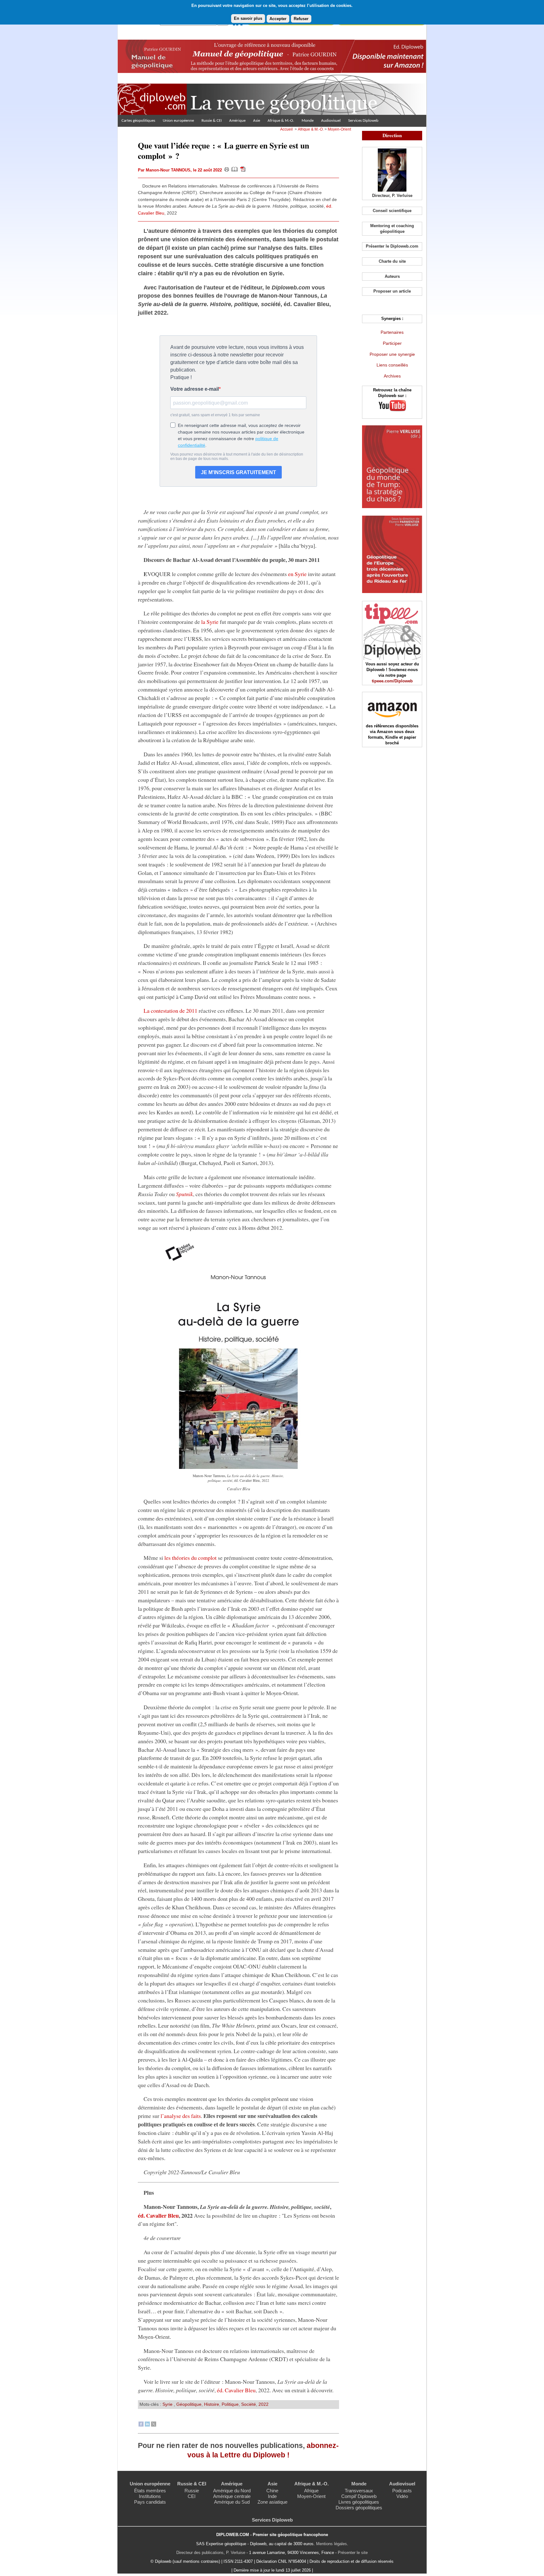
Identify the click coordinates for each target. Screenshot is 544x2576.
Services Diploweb (363, 121)
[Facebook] (141, 2425)
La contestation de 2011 (170, 1011)
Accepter (278, 19)
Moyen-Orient (339, 129)
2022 (263, 2404)
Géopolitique (189, 2404)
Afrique (311, 2491)
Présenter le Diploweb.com (392, 246)
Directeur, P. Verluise (392, 196)
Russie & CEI (212, 121)
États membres (150, 2491)
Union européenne (178, 121)
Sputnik (184, 1194)
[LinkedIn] (147, 2425)
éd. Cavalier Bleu (158, 2215)
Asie (257, 121)
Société (249, 2404)
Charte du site (392, 261)
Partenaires (392, 332)
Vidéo (402, 2496)
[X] (154, 2425)
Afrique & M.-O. (281, 121)
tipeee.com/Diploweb (392, 681)
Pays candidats (150, 2502)
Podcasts (402, 2491)
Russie (192, 2491)
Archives (392, 376)
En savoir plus (248, 18)
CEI (192, 2496)
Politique (230, 2404)
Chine (272, 2491)
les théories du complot (190, 1558)
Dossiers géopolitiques (359, 2508)
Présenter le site (353, 2553)
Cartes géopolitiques (138, 121)
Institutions (150, 2496)
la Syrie (210, 622)
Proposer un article (392, 291)
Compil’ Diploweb (359, 2496)
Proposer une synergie (392, 354)
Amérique (237, 121)
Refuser (301, 19)
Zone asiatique (272, 2502)
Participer (392, 343)
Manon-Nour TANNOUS (168, 170)
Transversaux (359, 2491)
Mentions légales (331, 2544)
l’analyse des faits (181, 2116)
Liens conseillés (392, 365)
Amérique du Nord (232, 2491)
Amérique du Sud (232, 2502)
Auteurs (392, 276)
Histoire (212, 2404)
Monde (308, 121)
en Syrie (297, 574)
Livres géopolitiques (359, 2502)
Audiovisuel (331, 121)
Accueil (286, 129)
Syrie (168, 2404)
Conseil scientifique (392, 211)
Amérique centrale (232, 2496)
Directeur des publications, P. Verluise (211, 2553)
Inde (272, 2496)
